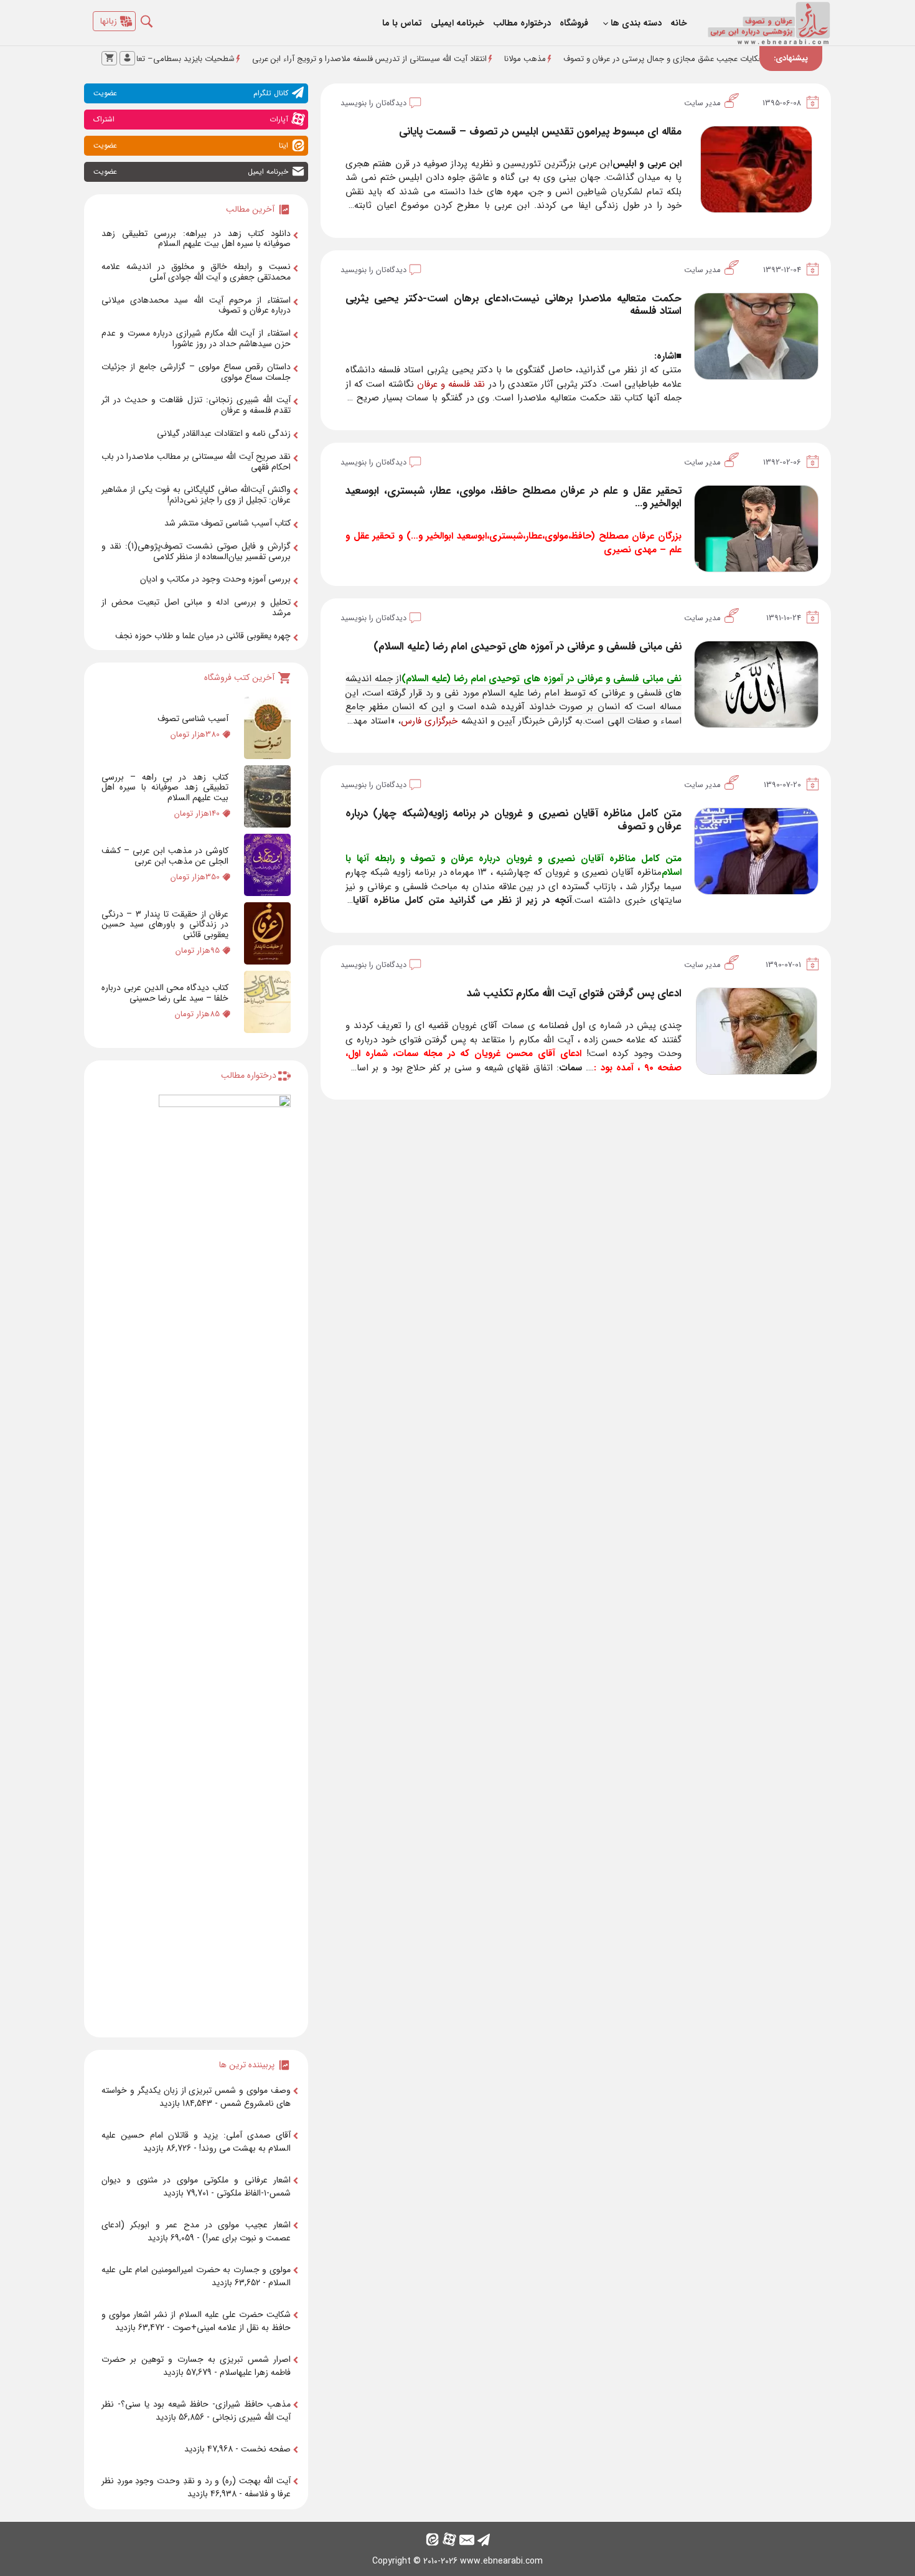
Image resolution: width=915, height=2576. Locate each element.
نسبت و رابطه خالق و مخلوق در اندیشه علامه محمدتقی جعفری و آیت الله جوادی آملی (196, 272)
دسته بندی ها (636, 23)
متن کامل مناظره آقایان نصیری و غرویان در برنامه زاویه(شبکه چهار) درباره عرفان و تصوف (514, 820)
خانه (679, 23)
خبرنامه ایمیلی (457, 23)
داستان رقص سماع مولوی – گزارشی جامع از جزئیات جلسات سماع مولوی (196, 372)
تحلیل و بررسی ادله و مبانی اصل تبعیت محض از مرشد (196, 607)
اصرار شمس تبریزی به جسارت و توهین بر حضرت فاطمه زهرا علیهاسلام (196, 2366)
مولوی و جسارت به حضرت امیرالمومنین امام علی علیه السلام (196, 2276)
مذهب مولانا (595, 59)
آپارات (191, 119)
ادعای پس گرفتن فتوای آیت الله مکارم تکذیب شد (574, 993)
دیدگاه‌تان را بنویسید (373, 103)
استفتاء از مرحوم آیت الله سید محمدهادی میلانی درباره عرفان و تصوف (196, 305)
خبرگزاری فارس (429, 721)
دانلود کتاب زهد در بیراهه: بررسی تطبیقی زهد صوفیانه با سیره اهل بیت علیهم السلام (196, 239)
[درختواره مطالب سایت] (225, 1561)
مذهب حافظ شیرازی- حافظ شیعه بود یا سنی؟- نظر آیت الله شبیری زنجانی (196, 2411)
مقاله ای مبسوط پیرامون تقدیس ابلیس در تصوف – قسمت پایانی (540, 132)
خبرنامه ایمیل (191, 172)
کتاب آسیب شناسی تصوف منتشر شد (228, 523)
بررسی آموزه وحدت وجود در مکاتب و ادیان (215, 579)
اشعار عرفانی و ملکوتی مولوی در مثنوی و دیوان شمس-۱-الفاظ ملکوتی (196, 2187)
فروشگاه (574, 23)
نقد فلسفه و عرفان (451, 384)
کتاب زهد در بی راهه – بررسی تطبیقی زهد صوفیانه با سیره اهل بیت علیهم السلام (165, 788)
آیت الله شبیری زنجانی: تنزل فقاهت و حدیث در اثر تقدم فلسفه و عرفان (196, 405)
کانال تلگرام (191, 93)
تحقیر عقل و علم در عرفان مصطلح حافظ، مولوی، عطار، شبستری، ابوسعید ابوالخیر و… (514, 497)
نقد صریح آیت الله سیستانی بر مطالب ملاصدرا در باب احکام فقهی (196, 462)
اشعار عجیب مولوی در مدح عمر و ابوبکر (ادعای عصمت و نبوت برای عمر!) (196, 2231)
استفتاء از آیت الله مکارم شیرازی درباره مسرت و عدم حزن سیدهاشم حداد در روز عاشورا (196, 338)
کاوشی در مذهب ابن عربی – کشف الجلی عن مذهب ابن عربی (165, 856)
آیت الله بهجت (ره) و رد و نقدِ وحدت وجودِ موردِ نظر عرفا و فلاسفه (196, 2487)
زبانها (109, 21)
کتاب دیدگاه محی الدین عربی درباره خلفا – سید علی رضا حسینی (165, 993)
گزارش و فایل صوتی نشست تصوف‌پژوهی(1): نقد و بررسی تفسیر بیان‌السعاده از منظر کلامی (196, 551)
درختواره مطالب (522, 23)
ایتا (191, 145)
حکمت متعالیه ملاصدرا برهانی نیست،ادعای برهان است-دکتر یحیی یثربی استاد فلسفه (514, 305)
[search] (156, 18)
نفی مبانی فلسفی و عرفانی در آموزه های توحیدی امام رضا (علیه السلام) (528, 647)
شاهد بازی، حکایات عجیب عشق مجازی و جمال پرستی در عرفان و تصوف (754, 59)
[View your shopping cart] (109, 58)
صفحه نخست (266, 2449)
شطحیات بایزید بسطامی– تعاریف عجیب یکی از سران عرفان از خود (194, 59)
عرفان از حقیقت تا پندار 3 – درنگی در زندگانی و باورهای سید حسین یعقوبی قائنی (165, 925)
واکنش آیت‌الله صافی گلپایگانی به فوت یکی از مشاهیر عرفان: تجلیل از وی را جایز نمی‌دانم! (196, 495)
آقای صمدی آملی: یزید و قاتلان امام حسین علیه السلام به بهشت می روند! (196, 2142)
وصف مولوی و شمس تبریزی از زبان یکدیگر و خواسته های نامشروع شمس (196, 2097)
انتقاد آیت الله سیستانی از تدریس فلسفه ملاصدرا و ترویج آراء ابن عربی (440, 59)
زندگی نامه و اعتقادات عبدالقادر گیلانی (224, 433)
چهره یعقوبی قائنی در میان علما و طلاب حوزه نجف (203, 636)
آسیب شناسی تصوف (193, 719)
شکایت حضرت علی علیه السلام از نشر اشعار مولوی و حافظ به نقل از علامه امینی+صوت (196, 2321)
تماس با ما (402, 23)
